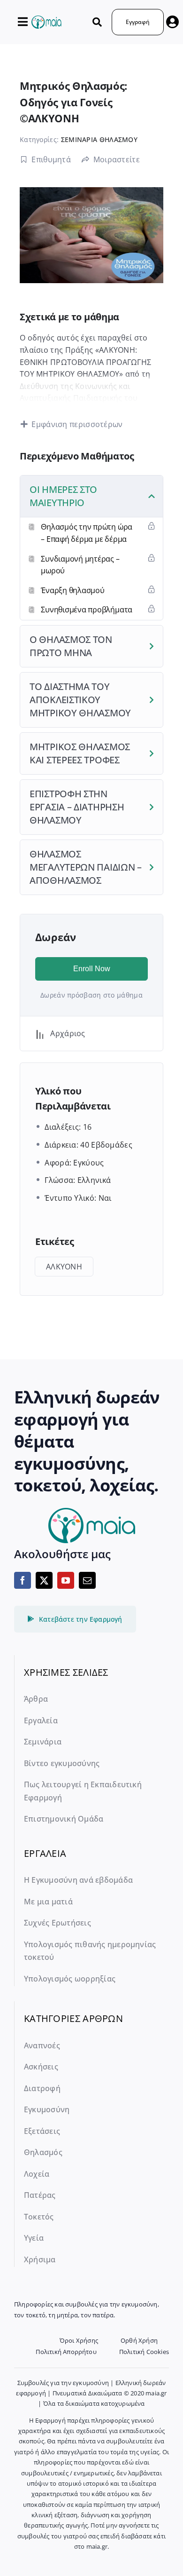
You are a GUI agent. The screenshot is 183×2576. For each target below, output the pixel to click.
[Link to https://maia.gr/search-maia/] (97, 22)
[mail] (87, 1580)
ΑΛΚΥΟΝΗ (64, 1267)
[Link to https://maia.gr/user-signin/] (172, 22)
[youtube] (66, 1580)
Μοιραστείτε (117, 159)
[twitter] (44, 1580)
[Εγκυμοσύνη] (46, 20)
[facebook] (23, 1580)
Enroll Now (92, 969)
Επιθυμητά (51, 159)
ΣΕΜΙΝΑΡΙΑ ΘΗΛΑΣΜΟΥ (99, 139)
